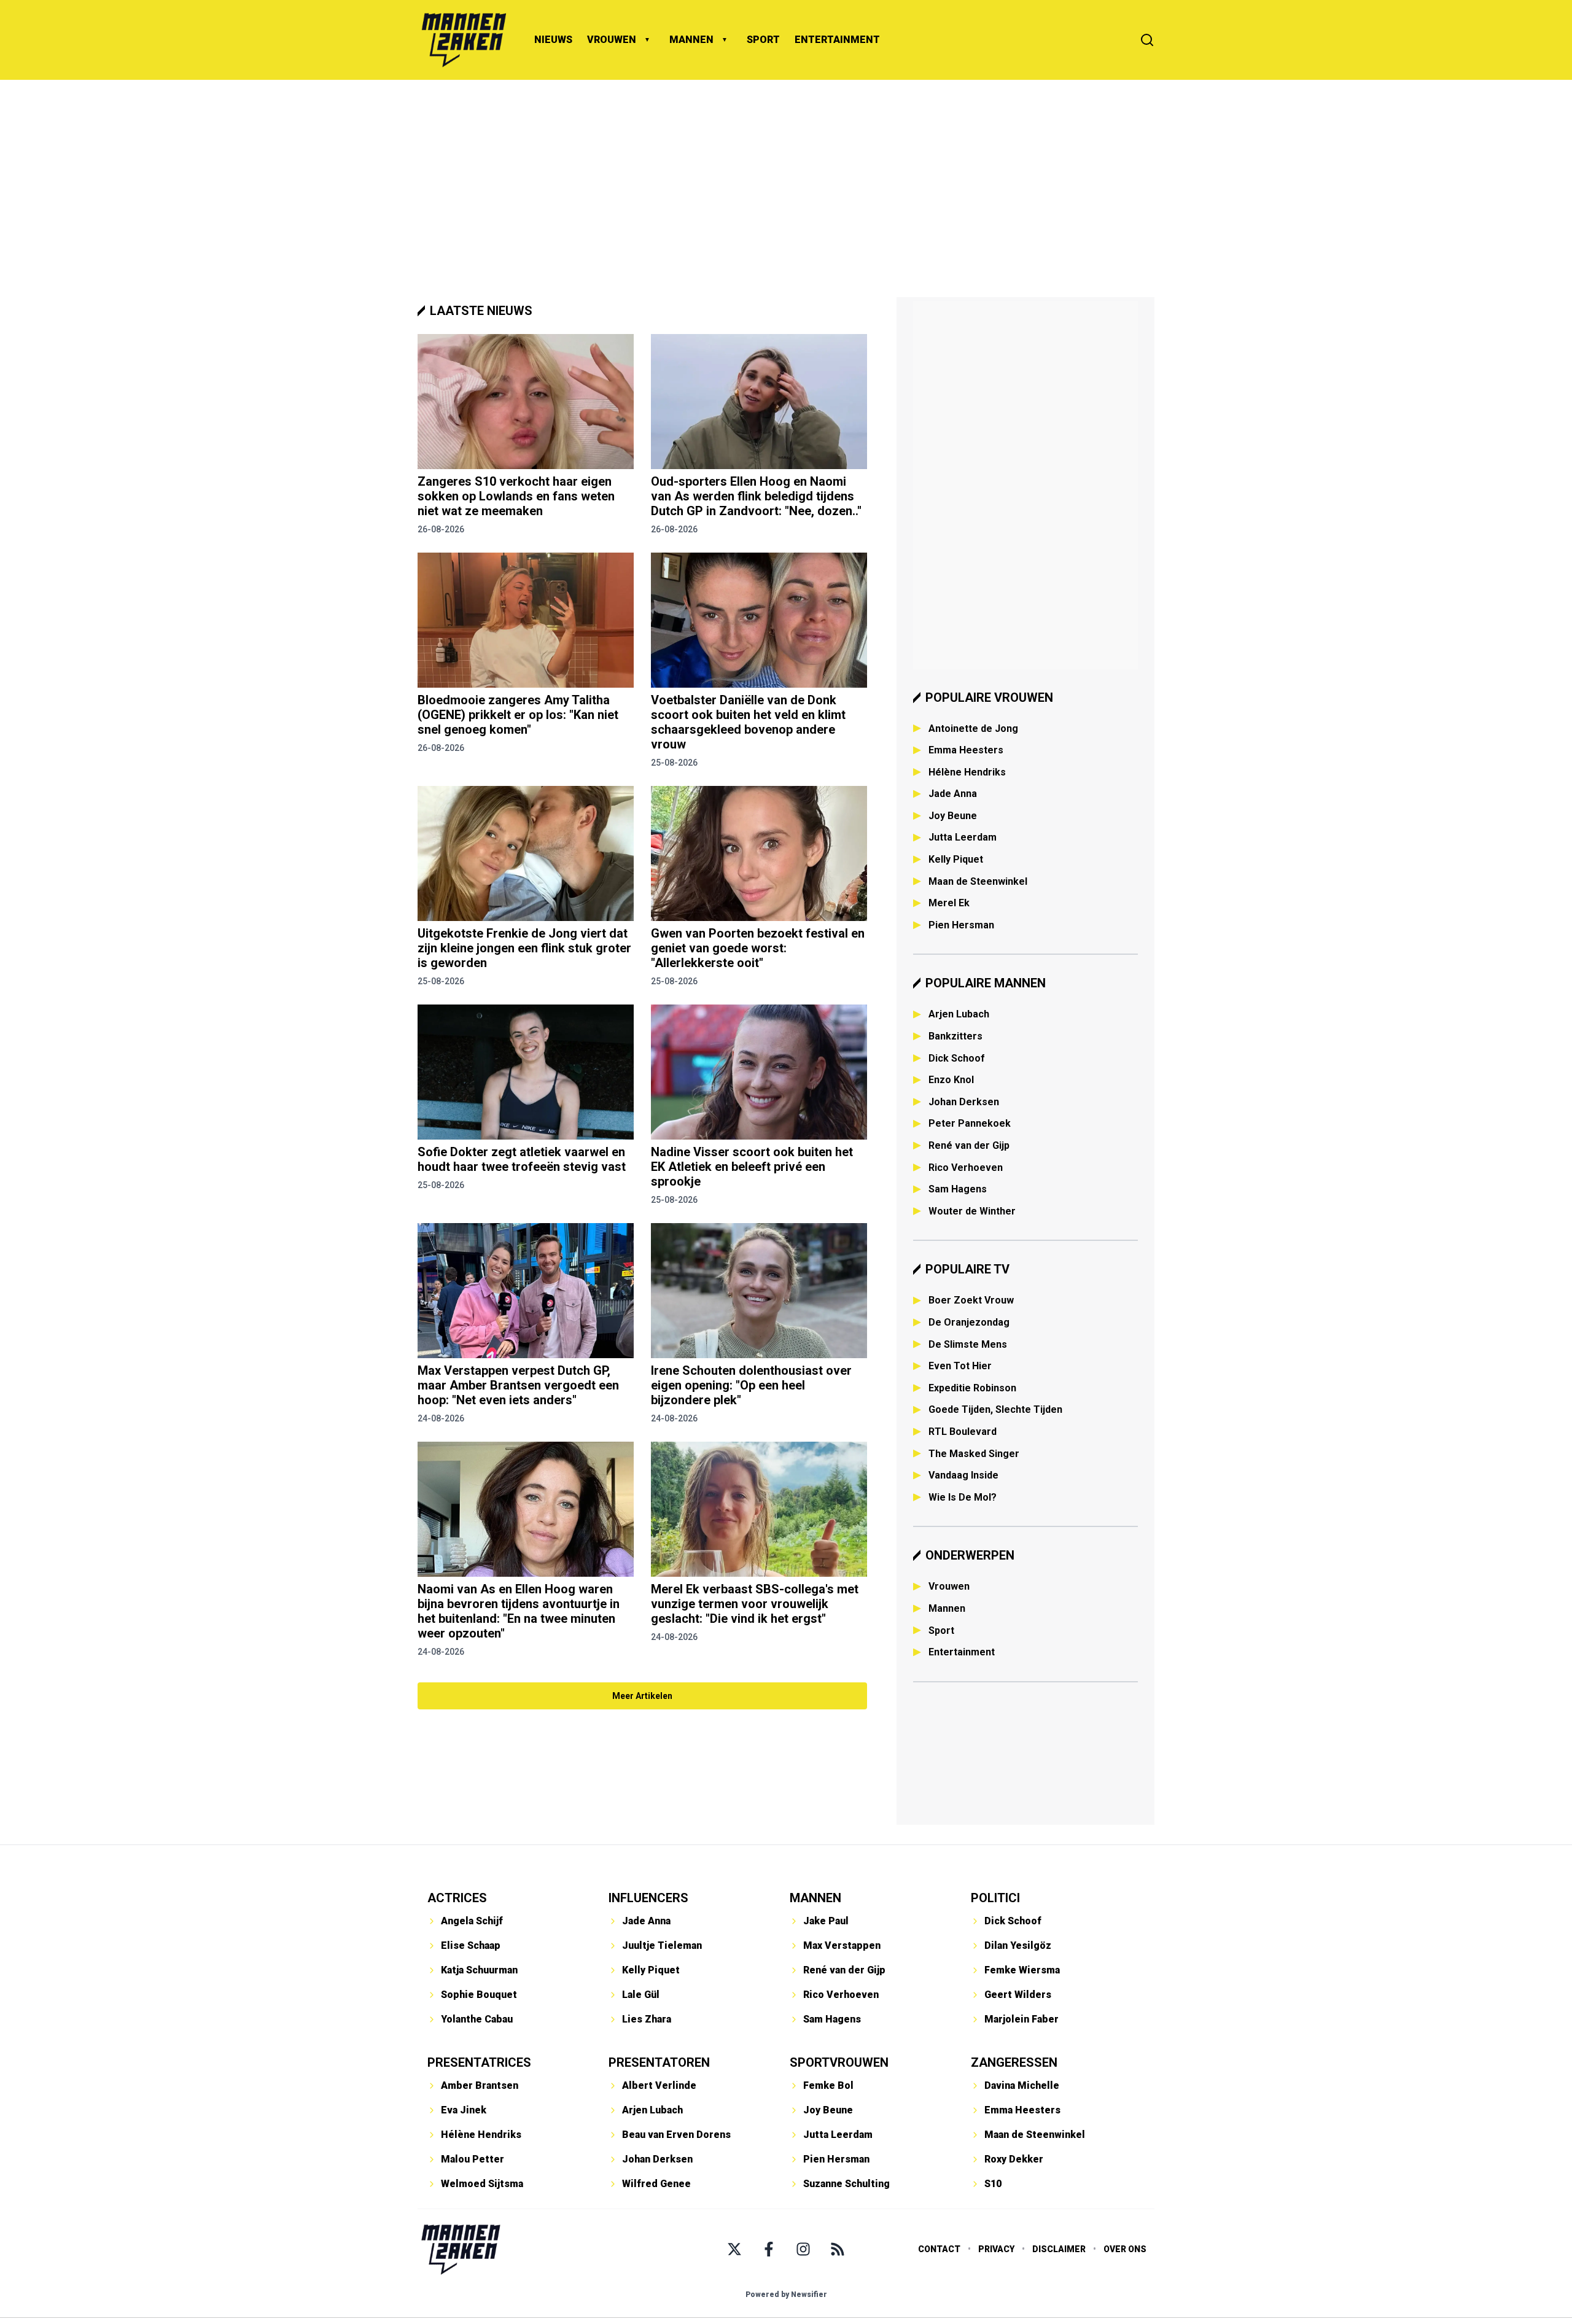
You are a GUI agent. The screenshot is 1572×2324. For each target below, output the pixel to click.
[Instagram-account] (803, 2249)
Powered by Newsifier (786, 2295)
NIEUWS (553, 40)
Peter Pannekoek (970, 1123)
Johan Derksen (964, 1102)
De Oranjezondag (969, 1322)
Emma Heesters (966, 750)
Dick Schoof (957, 1058)
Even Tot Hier (960, 1366)
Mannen (947, 1608)
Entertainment (962, 1652)
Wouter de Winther (972, 1211)
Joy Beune (953, 816)
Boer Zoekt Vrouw (971, 1300)
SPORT (763, 40)
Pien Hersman (961, 925)
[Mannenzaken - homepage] (464, 40)
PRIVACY (996, 2249)
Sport (941, 1630)
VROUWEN (612, 40)
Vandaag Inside (963, 1475)
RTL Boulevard (963, 1432)
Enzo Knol (951, 1080)
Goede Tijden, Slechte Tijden (995, 1409)
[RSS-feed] (838, 2249)
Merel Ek (949, 903)
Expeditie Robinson (972, 1388)
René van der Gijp (969, 1145)
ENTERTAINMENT (837, 40)
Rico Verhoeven (966, 1168)
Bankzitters (955, 1036)
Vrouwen (949, 1586)
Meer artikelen (642, 1696)
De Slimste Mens (968, 1344)
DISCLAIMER (1059, 2249)
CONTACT (939, 2249)
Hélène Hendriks (967, 772)
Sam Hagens (958, 1189)
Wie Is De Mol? (963, 1497)
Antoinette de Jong (973, 729)
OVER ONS (1125, 2249)
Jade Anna (953, 794)
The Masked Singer (974, 1454)
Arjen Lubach (959, 1014)
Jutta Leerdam (963, 837)
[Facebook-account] (769, 2249)
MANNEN (691, 40)
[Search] (1147, 40)
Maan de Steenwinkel (978, 881)
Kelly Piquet (956, 859)
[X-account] (734, 2249)
